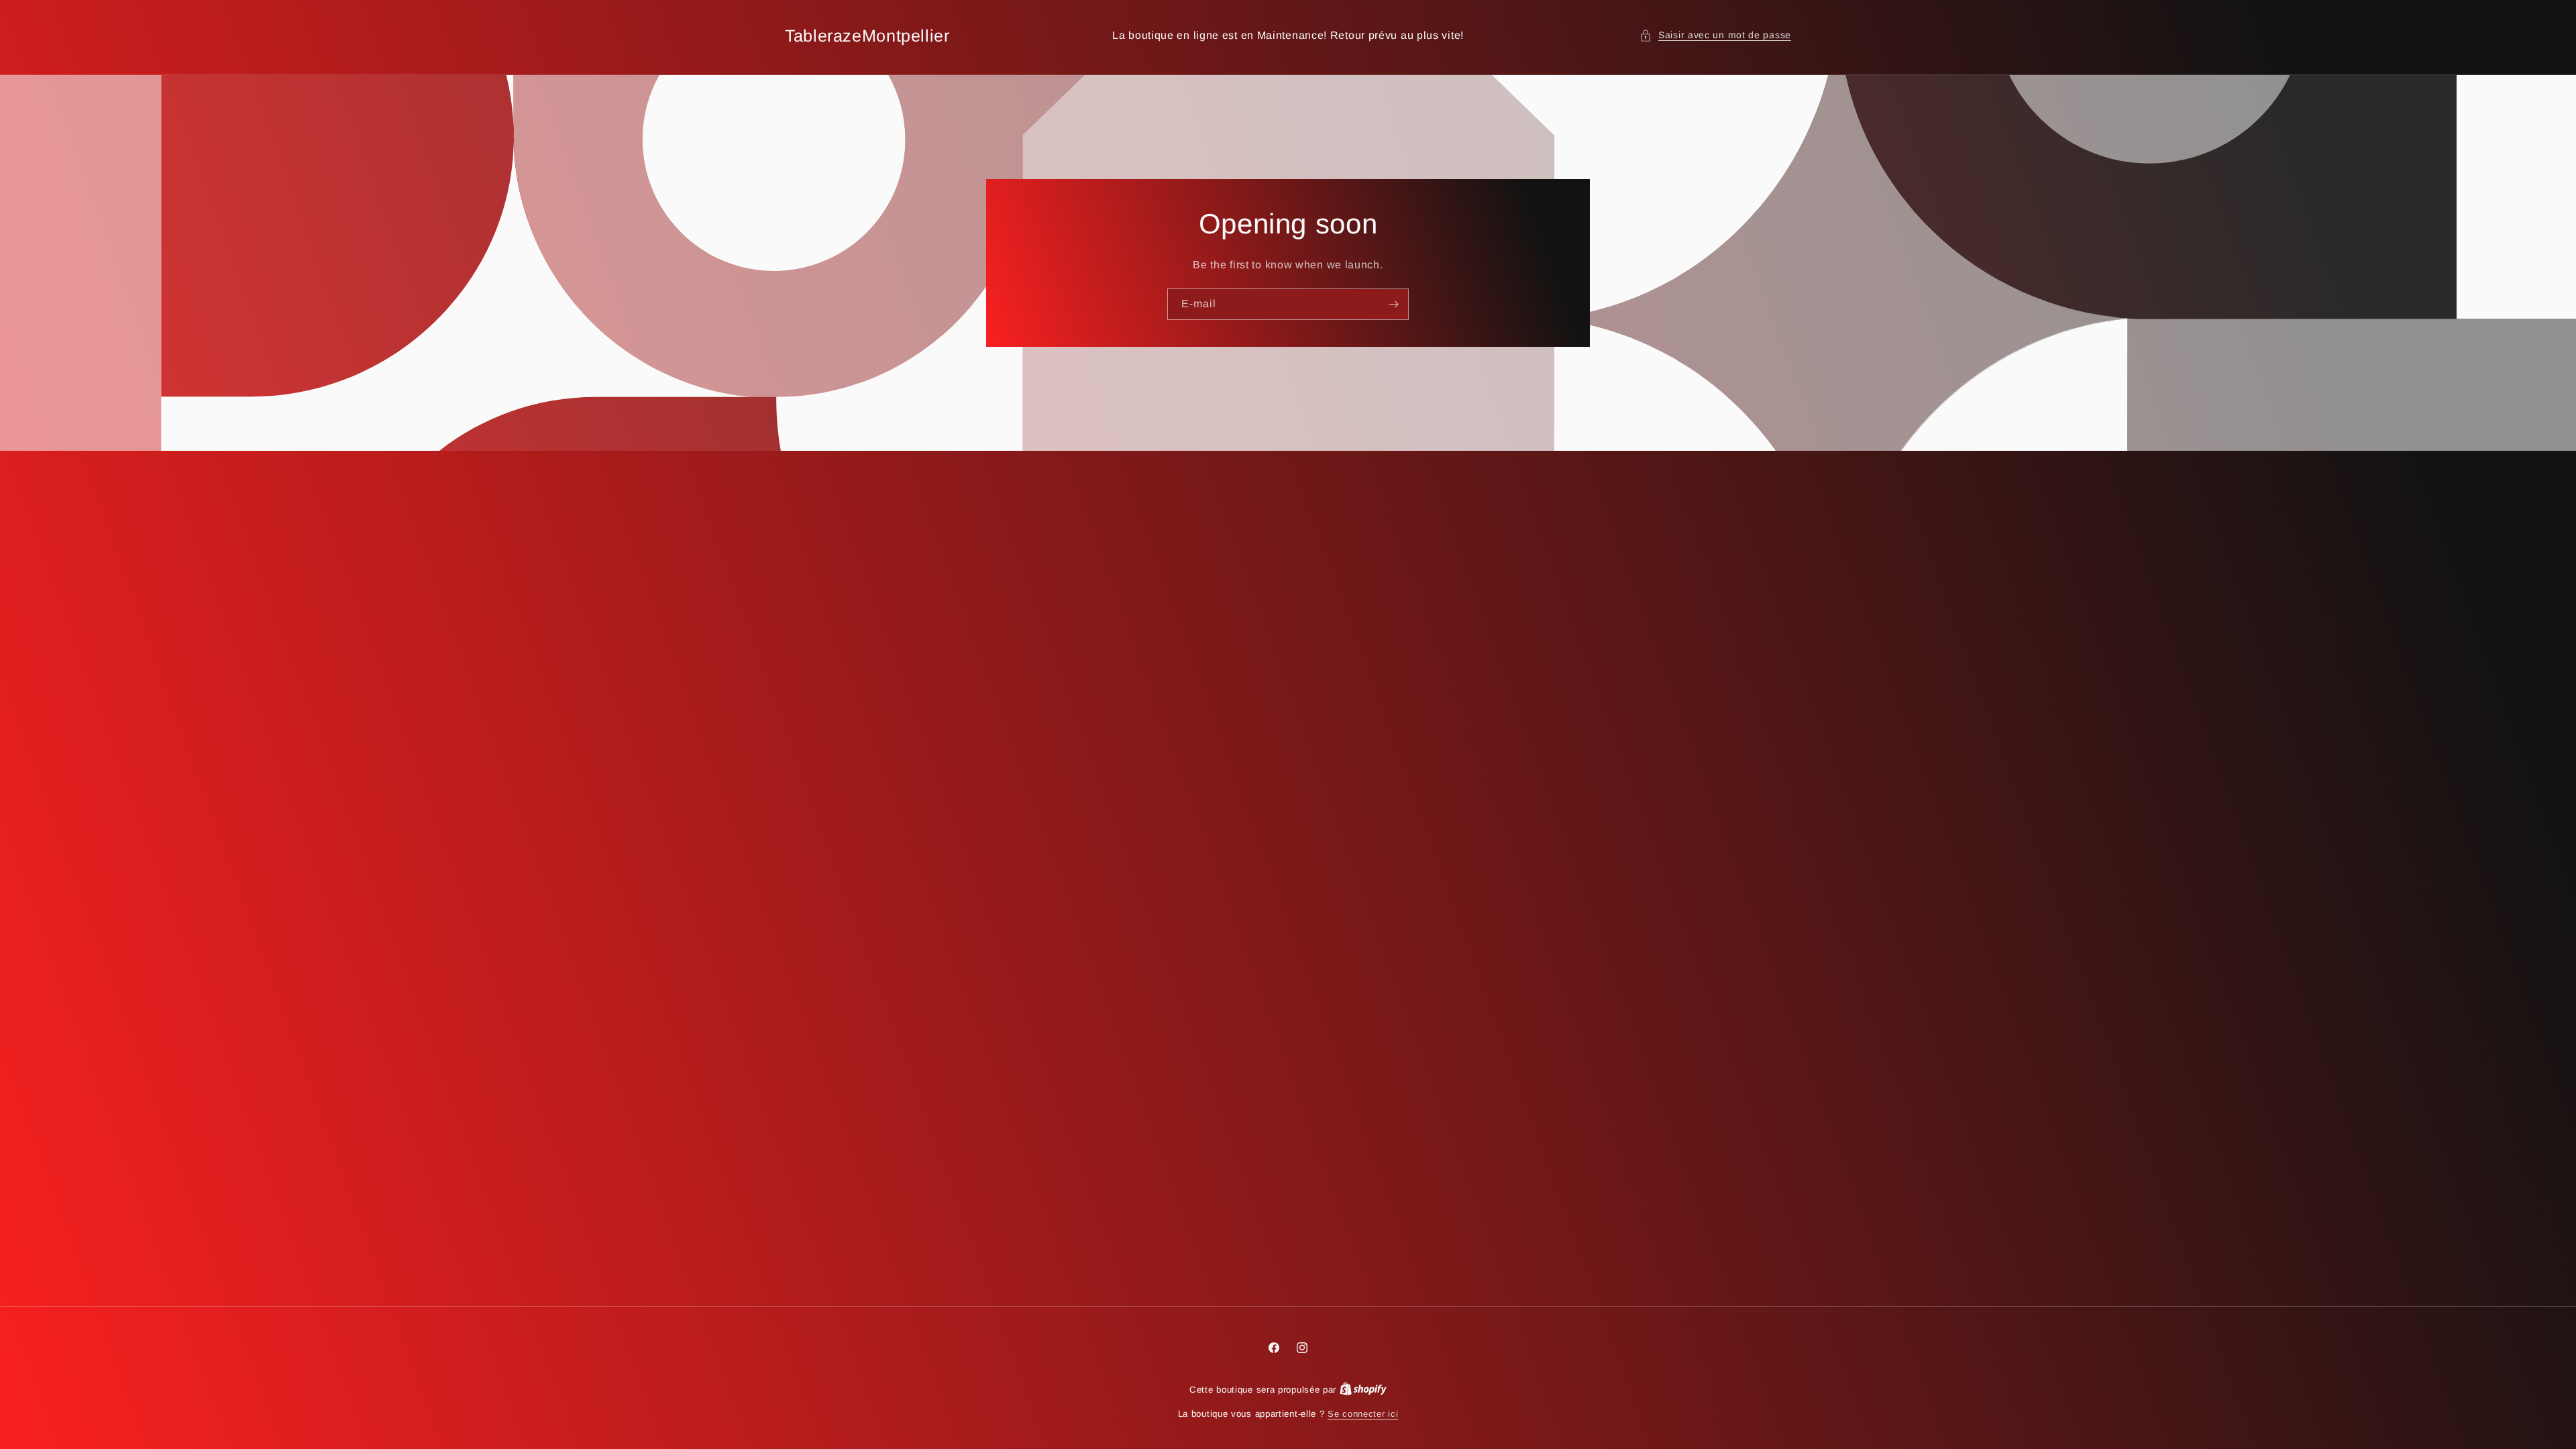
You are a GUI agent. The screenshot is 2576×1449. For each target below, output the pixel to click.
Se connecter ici (1363, 1414)
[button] (1715, 35)
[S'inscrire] (1393, 304)
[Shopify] (1363, 1390)
